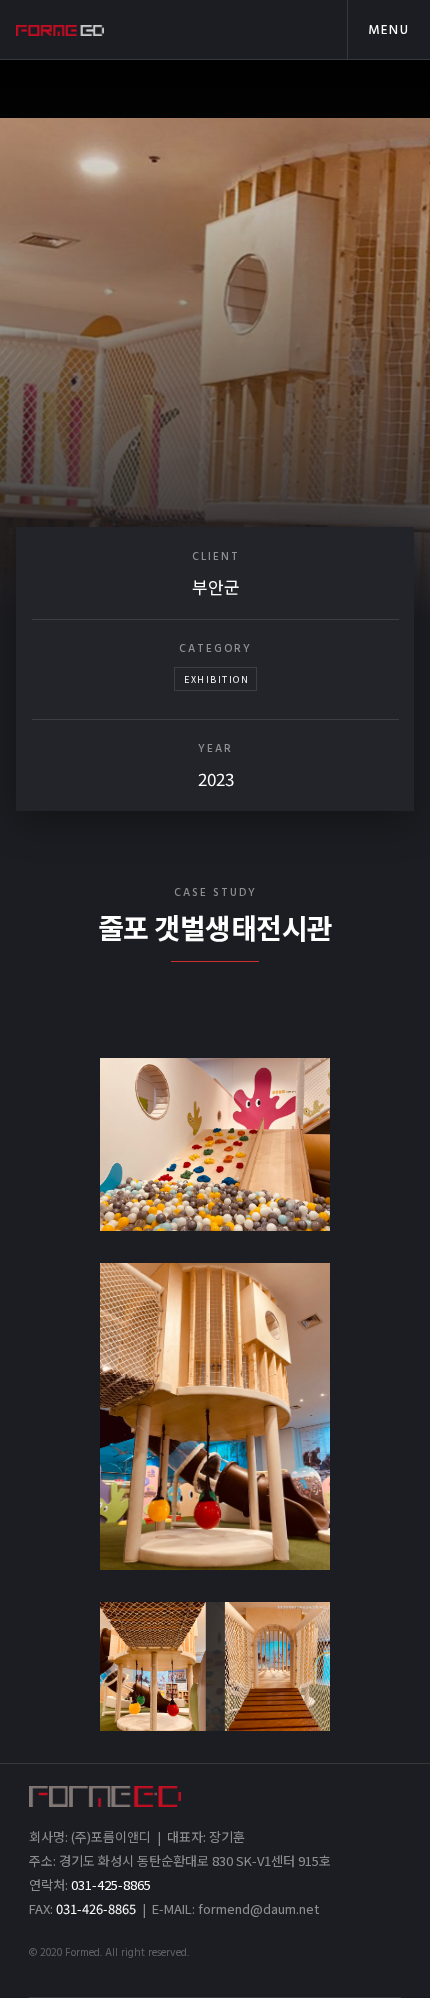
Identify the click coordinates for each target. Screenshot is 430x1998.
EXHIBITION (216, 679)
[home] (103, 29)
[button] (388, 29)
